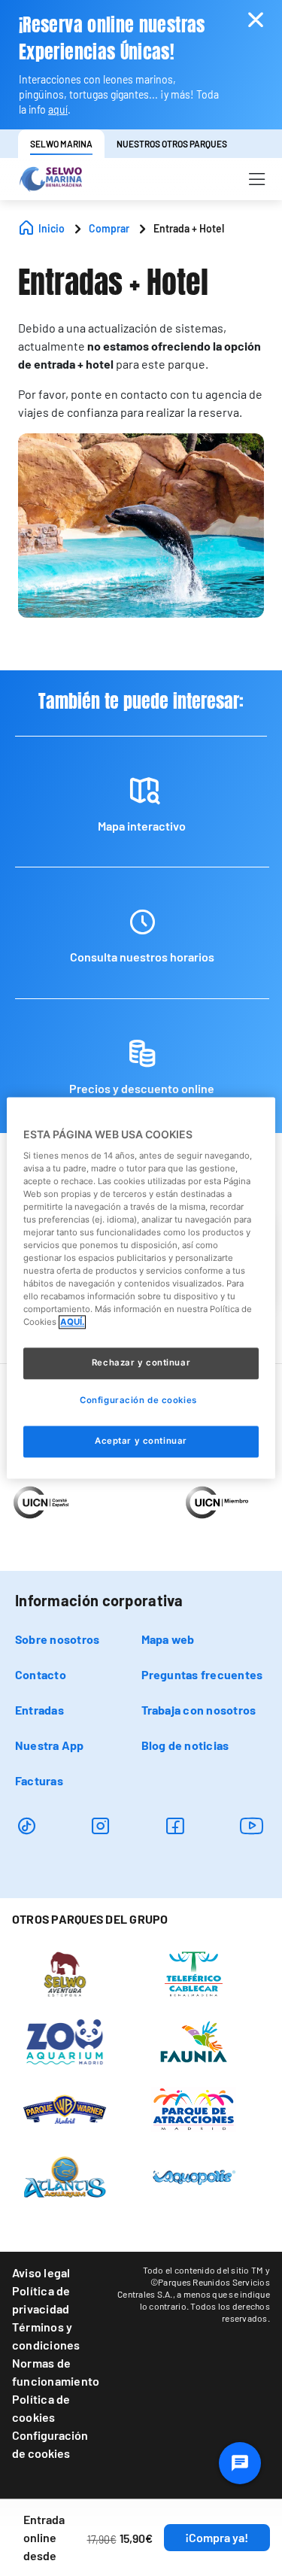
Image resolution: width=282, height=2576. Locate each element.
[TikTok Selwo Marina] (27, 1826)
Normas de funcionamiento (56, 2372)
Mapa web (168, 1639)
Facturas (39, 1780)
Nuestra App (50, 1745)
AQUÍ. (72, 1323)
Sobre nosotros (57, 1639)
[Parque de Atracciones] (194, 2109)
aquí (58, 109)
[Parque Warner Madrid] (65, 2109)
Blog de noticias (185, 1745)
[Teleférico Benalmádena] (194, 1973)
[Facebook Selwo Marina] (175, 1826)
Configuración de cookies (50, 2444)
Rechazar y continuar (141, 1363)
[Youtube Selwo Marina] (252, 1826)
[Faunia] (194, 2041)
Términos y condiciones (46, 2336)
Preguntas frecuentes (202, 1674)
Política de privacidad (41, 2300)
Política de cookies (41, 2408)
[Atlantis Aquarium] (65, 2177)
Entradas (39, 1710)
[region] (141, 1288)
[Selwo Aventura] (65, 1973)
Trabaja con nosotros (199, 1710)
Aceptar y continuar (141, 1441)
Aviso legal (41, 2272)
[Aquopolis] (194, 2177)
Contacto (41, 1674)
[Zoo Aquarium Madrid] (65, 2041)
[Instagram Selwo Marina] (100, 1826)
